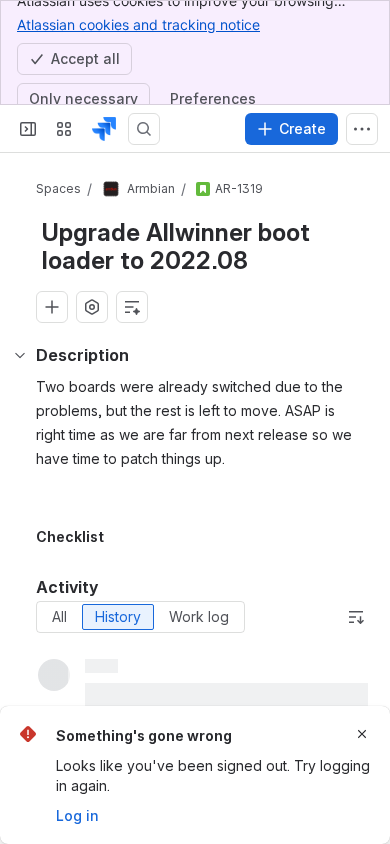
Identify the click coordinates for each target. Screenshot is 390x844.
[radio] (59, 617)
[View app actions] (92, 307)
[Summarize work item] (132, 307)
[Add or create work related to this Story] (52, 307)
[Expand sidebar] (28, 129)
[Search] (144, 129)
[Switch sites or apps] (64, 129)
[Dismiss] (362, 734)
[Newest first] (356, 617)
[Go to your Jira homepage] (104, 129)
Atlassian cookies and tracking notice (138, 24)
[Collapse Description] (20, 355)
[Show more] (362, 129)
